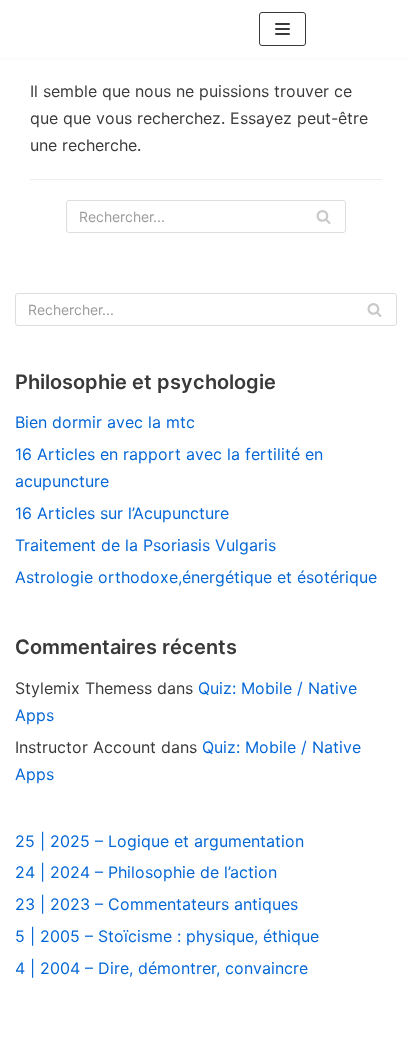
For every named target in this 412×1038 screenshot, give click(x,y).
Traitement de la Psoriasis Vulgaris (145, 545)
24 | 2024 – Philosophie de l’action (146, 872)
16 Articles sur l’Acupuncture (122, 513)
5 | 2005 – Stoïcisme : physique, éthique (167, 936)
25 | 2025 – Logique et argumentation (159, 841)
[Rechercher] (323, 216)
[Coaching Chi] (168, 29)
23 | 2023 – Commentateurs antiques (156, 904)
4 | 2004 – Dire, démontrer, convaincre (161, 968)
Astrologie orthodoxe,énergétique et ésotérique (196, 577)
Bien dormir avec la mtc (105, 422)
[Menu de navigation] (282, 29)
